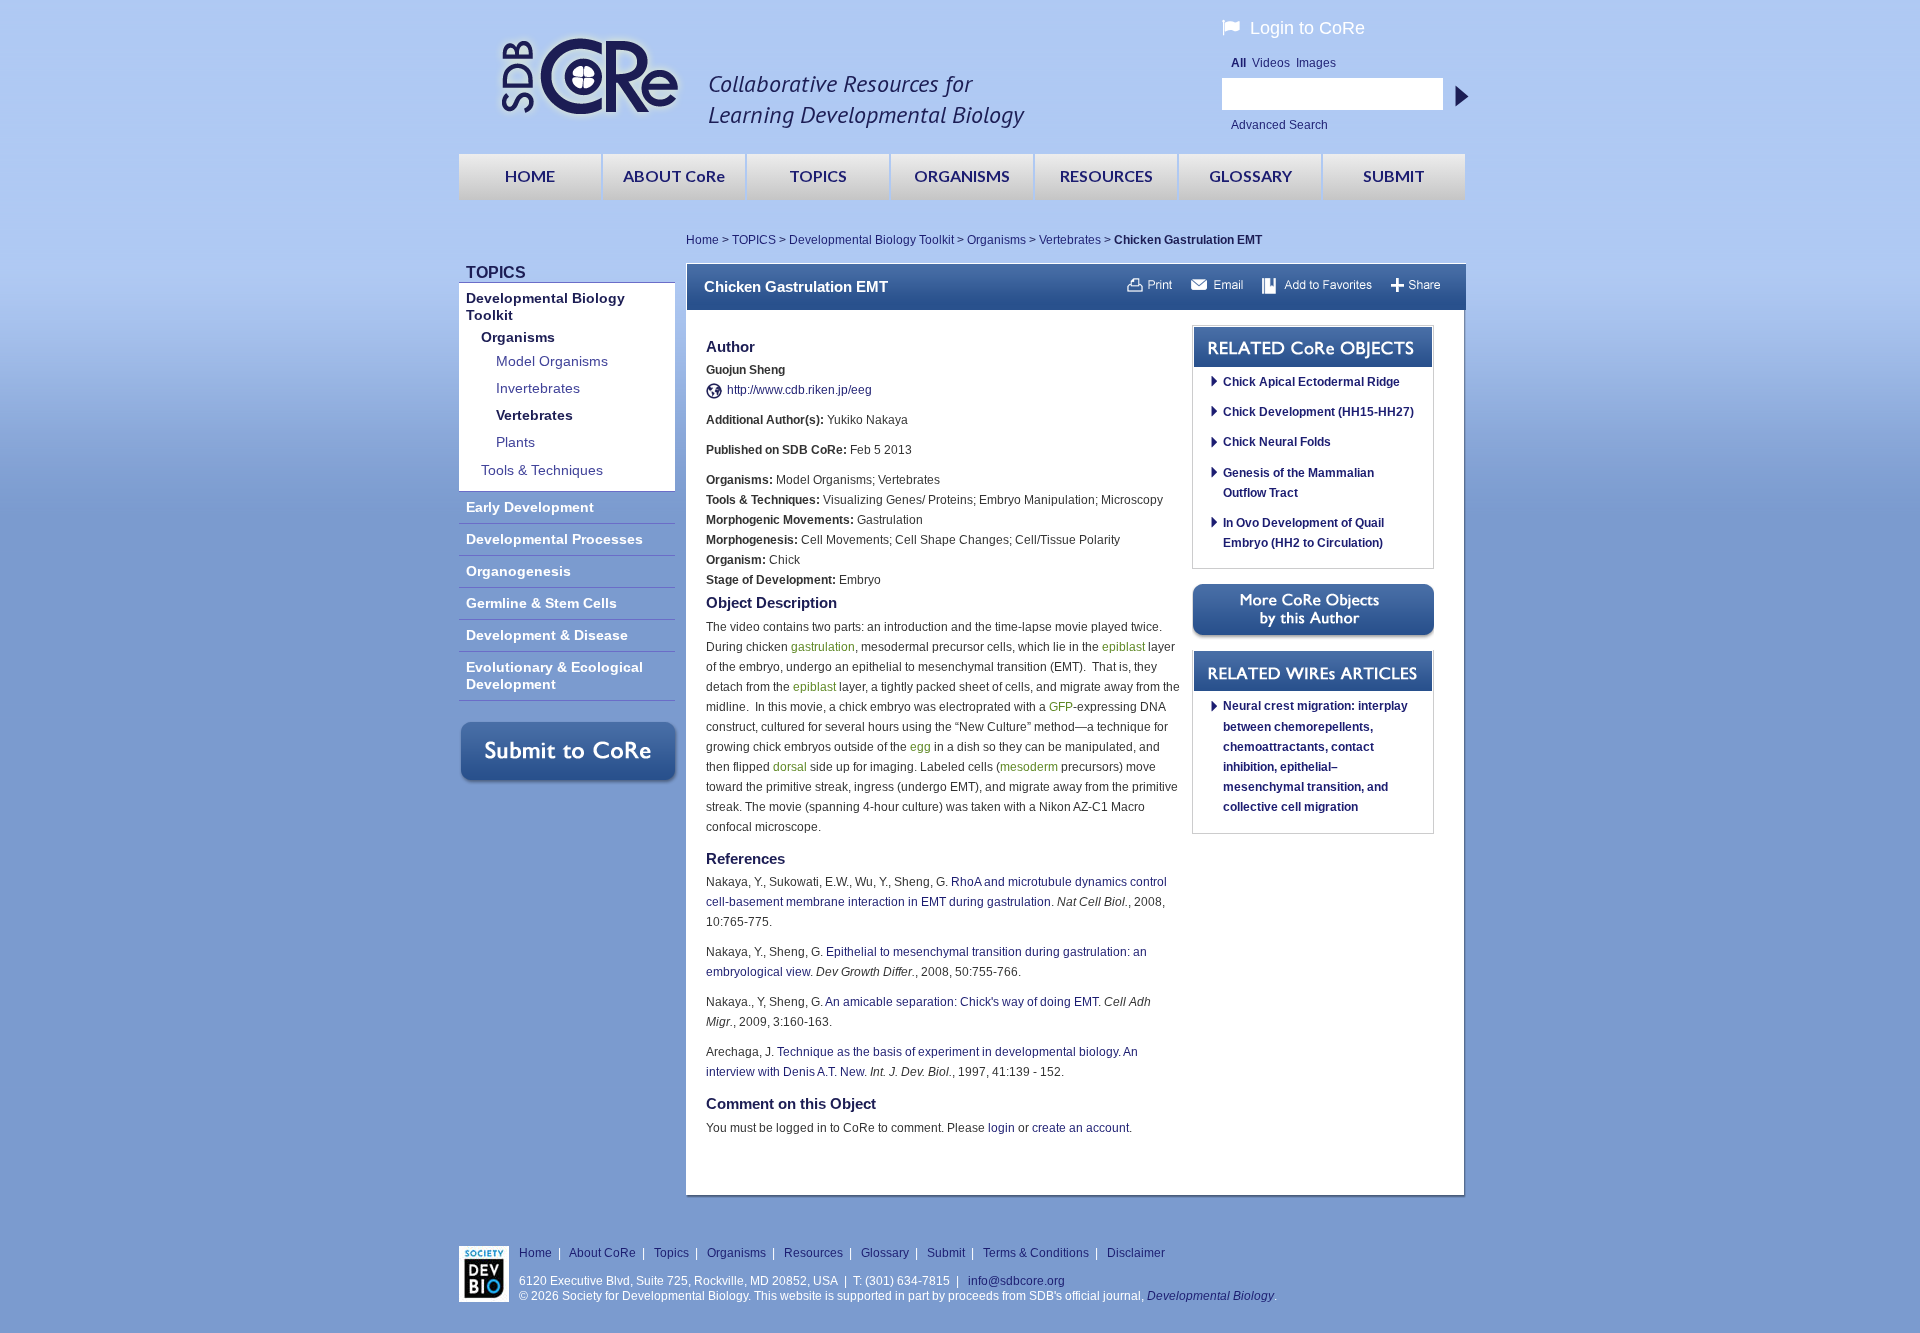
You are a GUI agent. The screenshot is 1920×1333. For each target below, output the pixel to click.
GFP (1061, 707)
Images (1316, 63)
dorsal (790, 767)
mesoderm (1029, 767)
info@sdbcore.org (1016, 1281)
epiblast (1123, 647)
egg (920, 747)
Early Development (530, 507)
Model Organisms (552, 361)
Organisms (996, 240)
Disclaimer (1136, 1253)
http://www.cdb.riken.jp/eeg (799, 390)
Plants (515, 442)
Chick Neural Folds (1277, 442)
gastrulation (823, 647)
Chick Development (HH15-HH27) (1318, 412)
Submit (946, 1253)
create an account (1080, 1128)
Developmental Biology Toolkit (871, 240)
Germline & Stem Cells (541, 603)
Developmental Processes (554, 539)
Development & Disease (547, 635)
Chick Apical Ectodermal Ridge (1311, 382)
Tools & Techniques (542, 470)
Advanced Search (1279, 125)
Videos (1271, 63)
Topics (671, 1253)
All (1238, 63)
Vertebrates (1070, 240)
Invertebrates (538, 388)
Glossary (885, 1253)
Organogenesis (518, 571)
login (1001, 1128)
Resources (813, 1253)
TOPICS (754, 240)
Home (702, 240)
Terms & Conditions (1036, 1253)
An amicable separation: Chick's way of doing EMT (961, 1002)
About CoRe (602, 1253)
